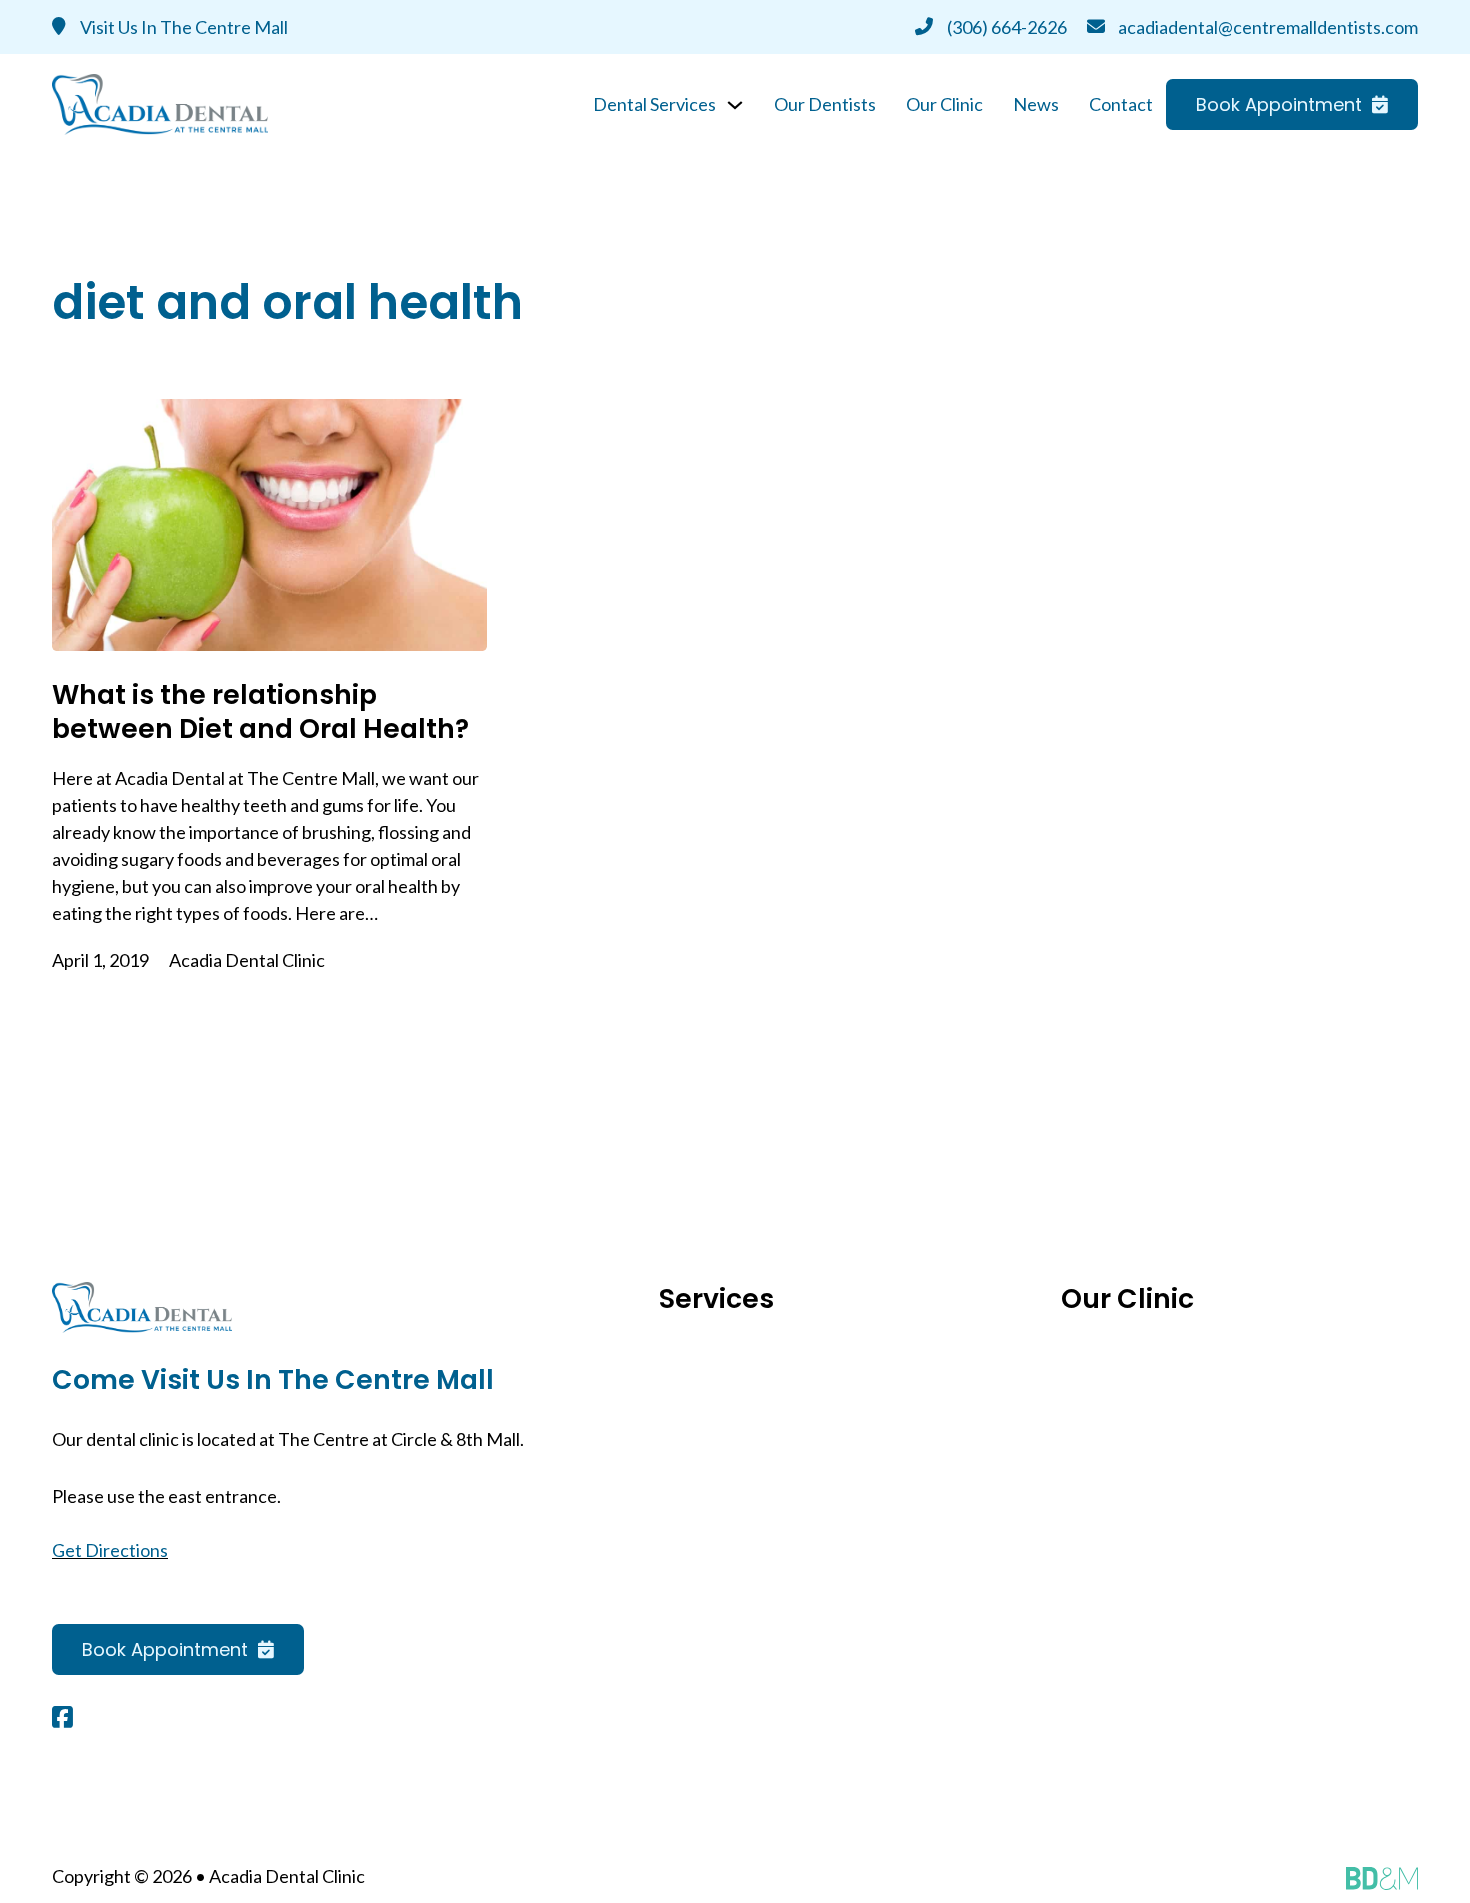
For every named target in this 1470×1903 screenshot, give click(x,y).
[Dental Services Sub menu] (735, 105)
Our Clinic (944, 104)
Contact (1121, 104)
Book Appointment (1279, 104)
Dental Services (654, 104)
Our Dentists (825, 104)
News (1036, 104)
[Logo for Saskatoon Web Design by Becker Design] (1382, 1876)
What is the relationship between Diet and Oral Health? (260, 711)
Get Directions (110, 1550)
